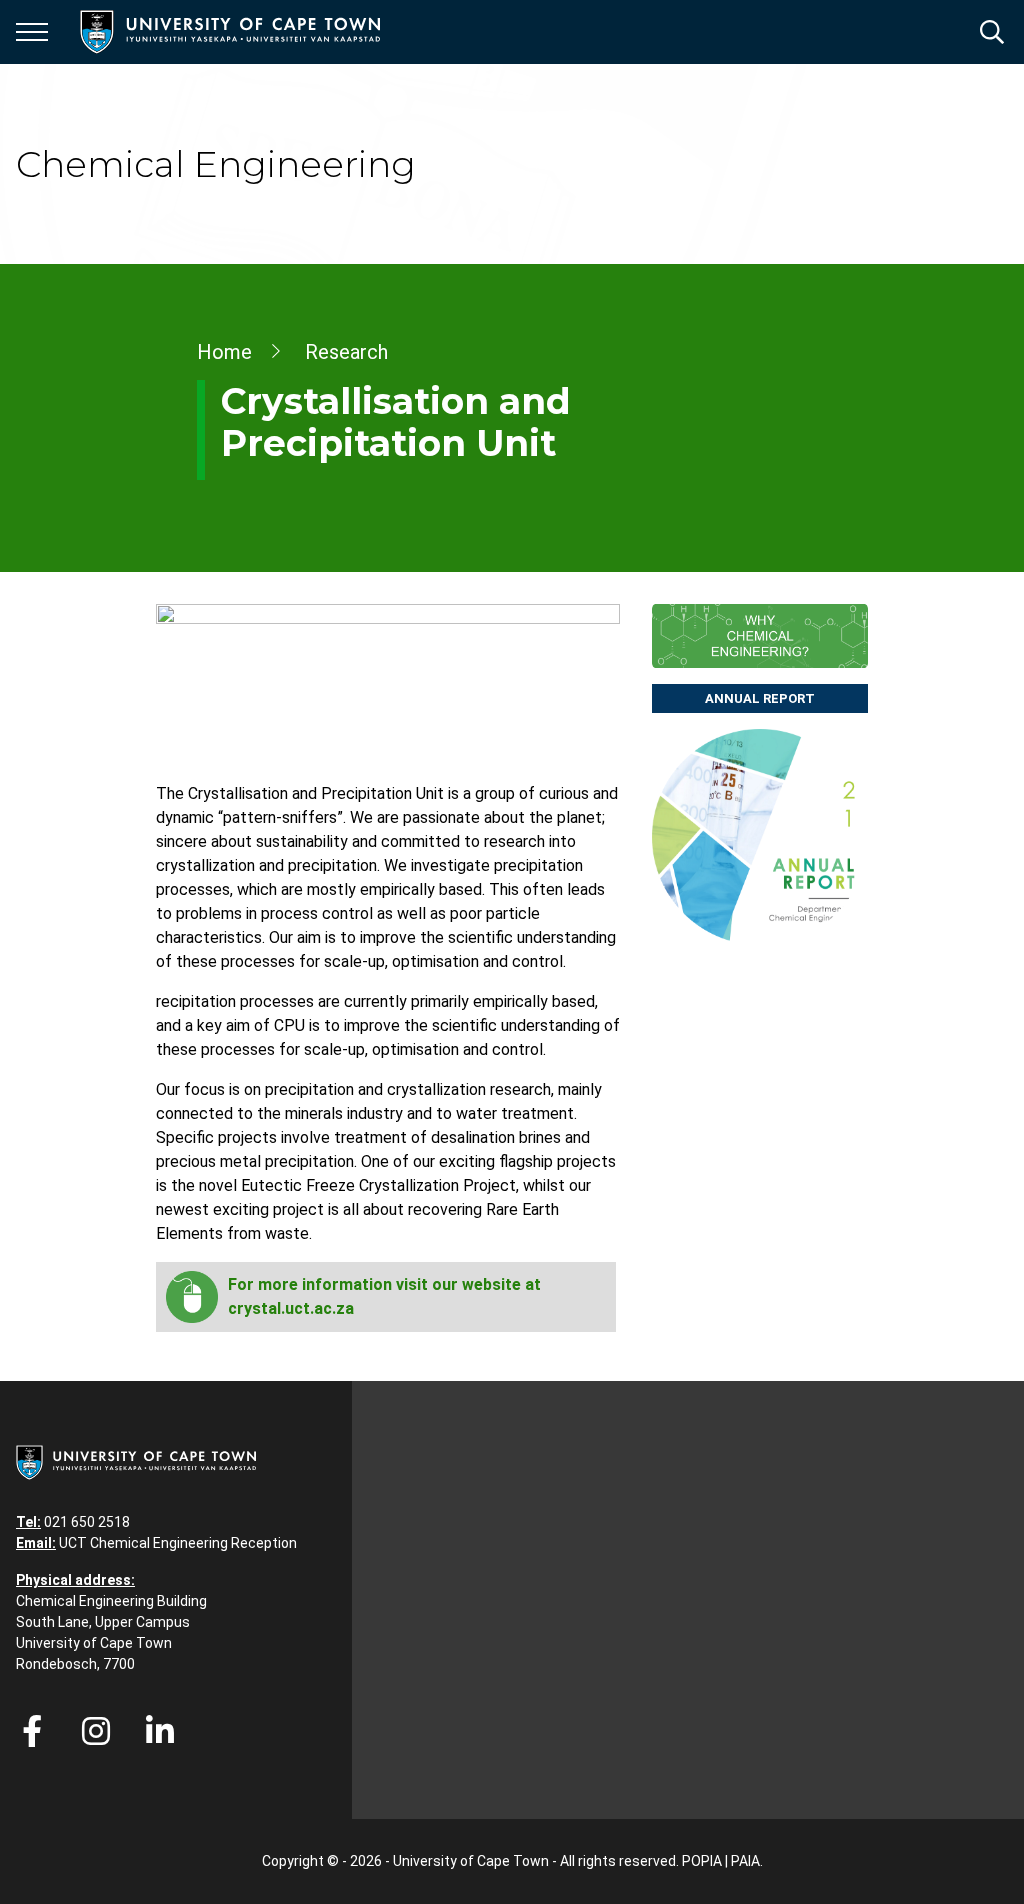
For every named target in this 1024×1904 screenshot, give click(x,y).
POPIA (702, 1861)
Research (346, 352)
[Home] (136, 1461)
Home (224, 352)
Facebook (32, 1731)
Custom (96, 1731)
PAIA (745, 1861)
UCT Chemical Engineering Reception (178, 1543)
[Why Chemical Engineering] (760, 636)
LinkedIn (160, 1731)
